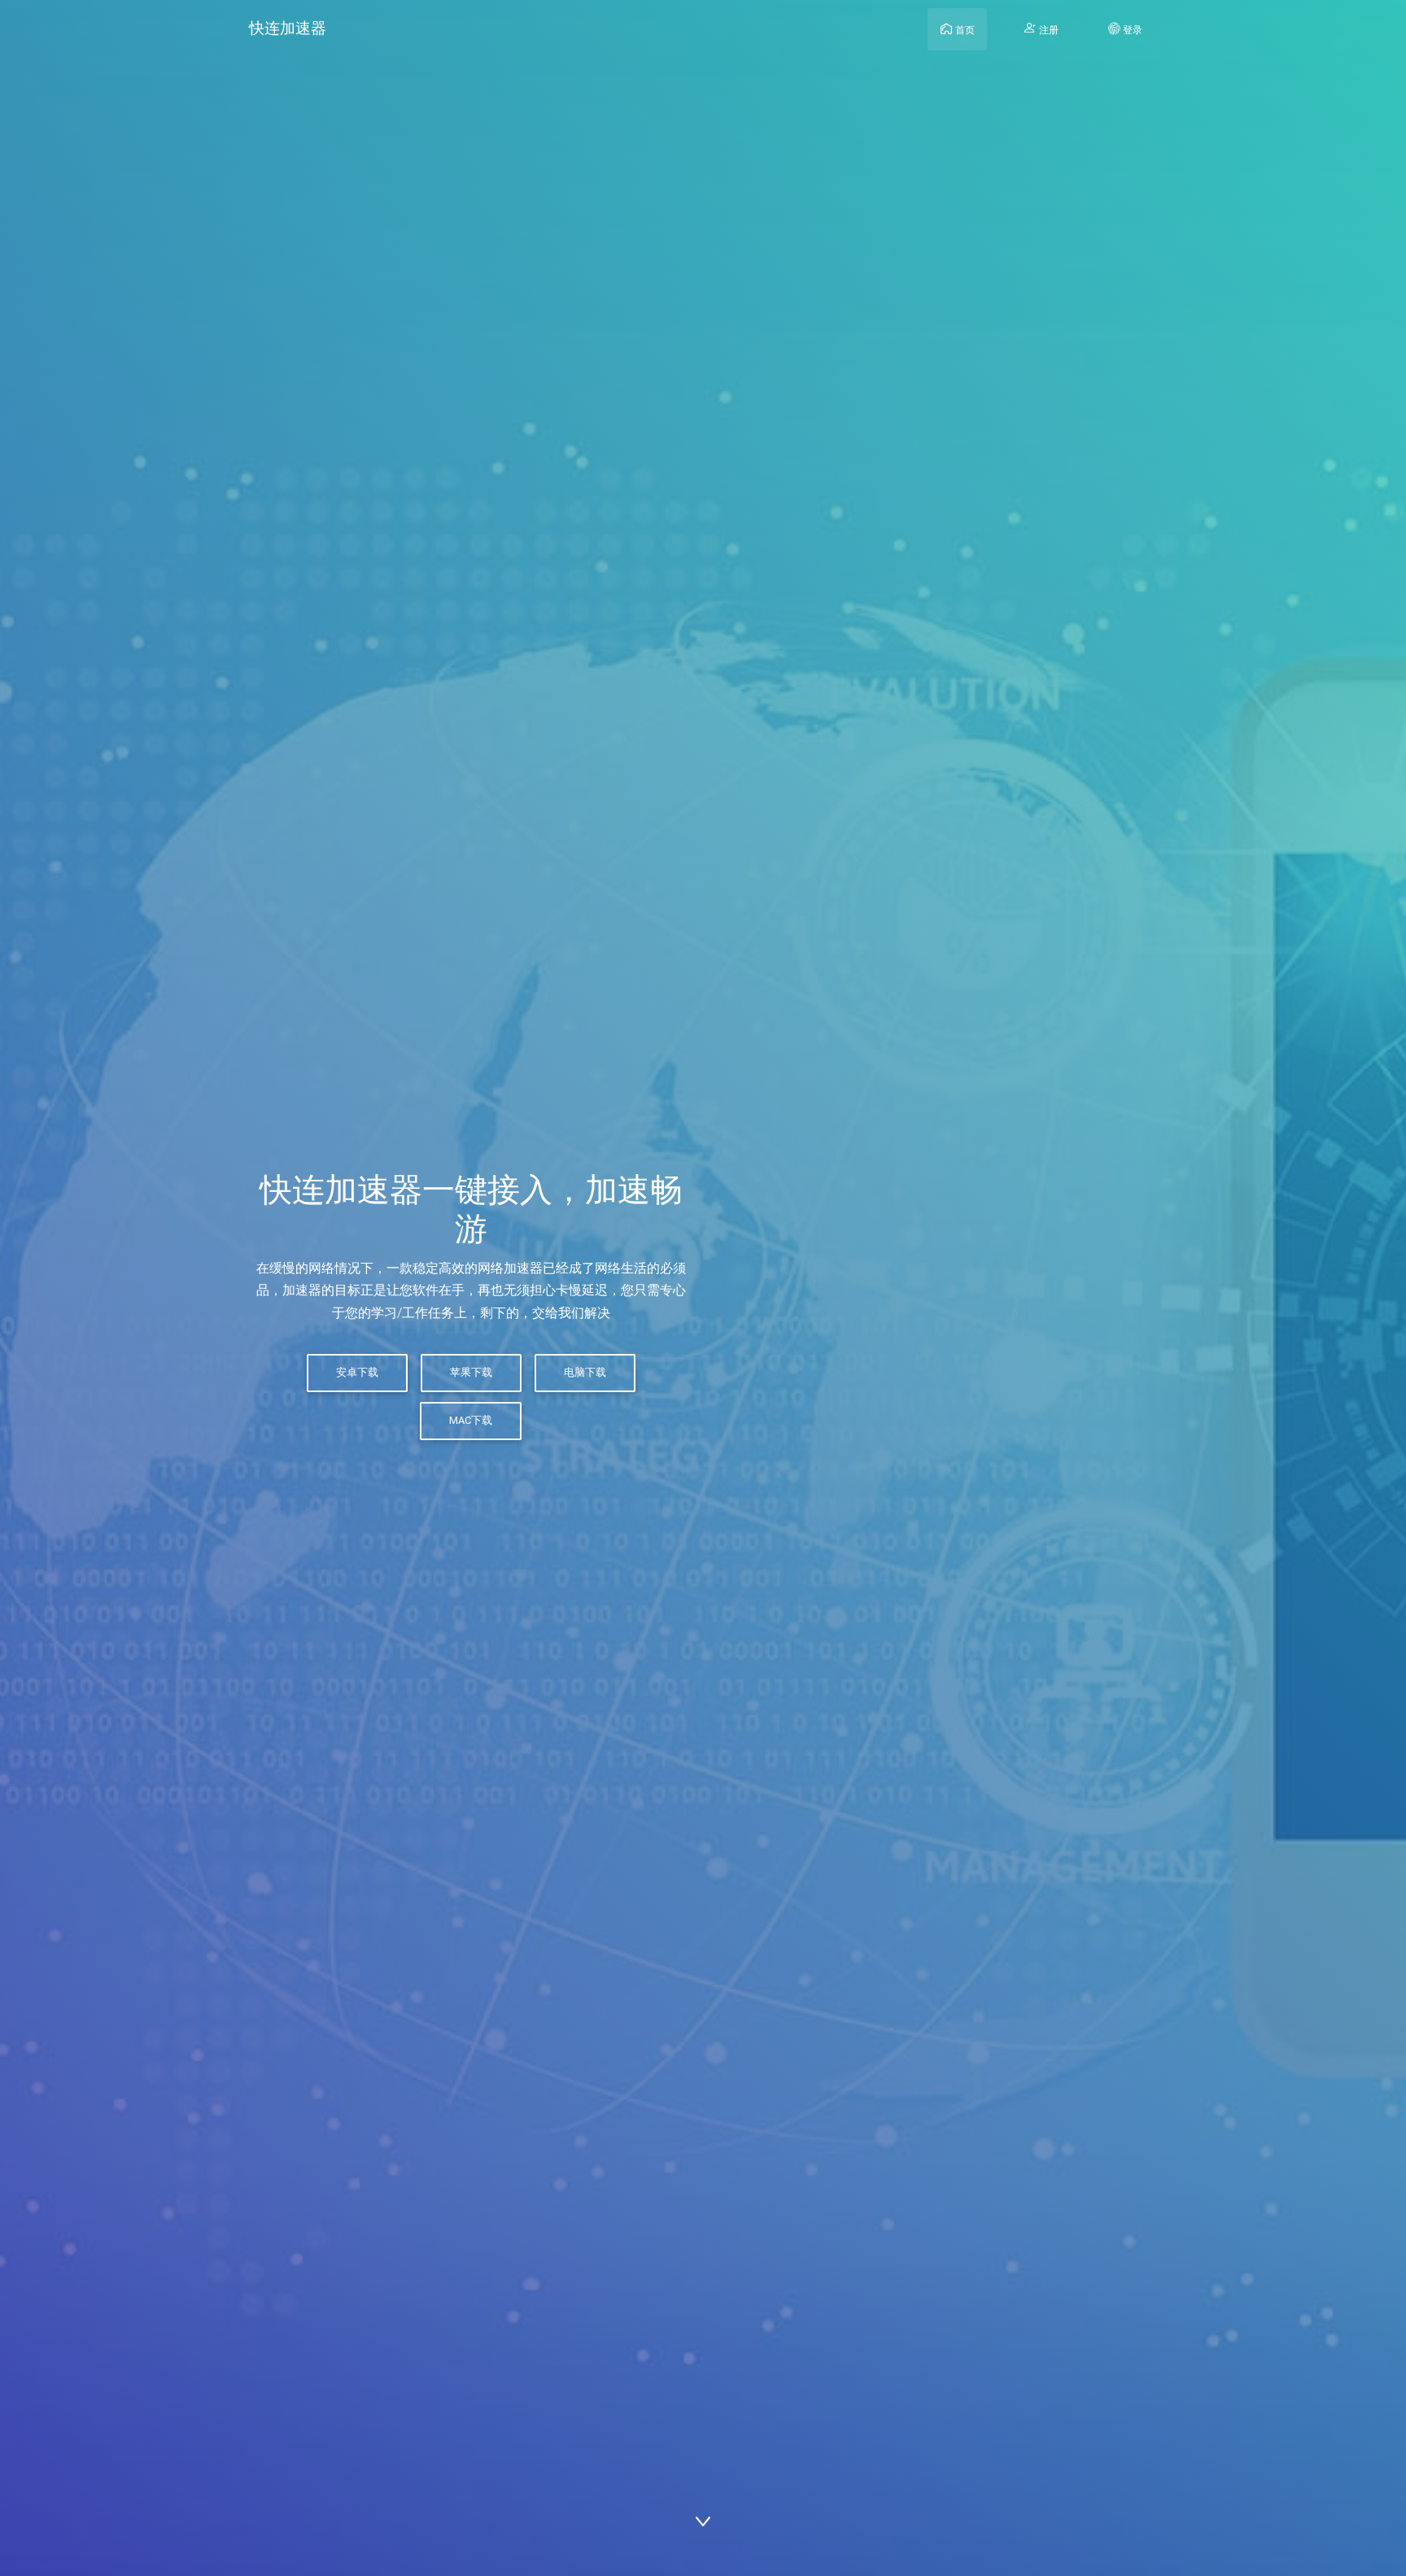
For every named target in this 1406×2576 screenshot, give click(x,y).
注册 (1048, 30)
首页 (964, 30)
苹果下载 (471, 1372)
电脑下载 (585, 1372)
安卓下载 (357, 1372)
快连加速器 (288, 28)
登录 (1131, 30)
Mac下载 (472, 1420)
